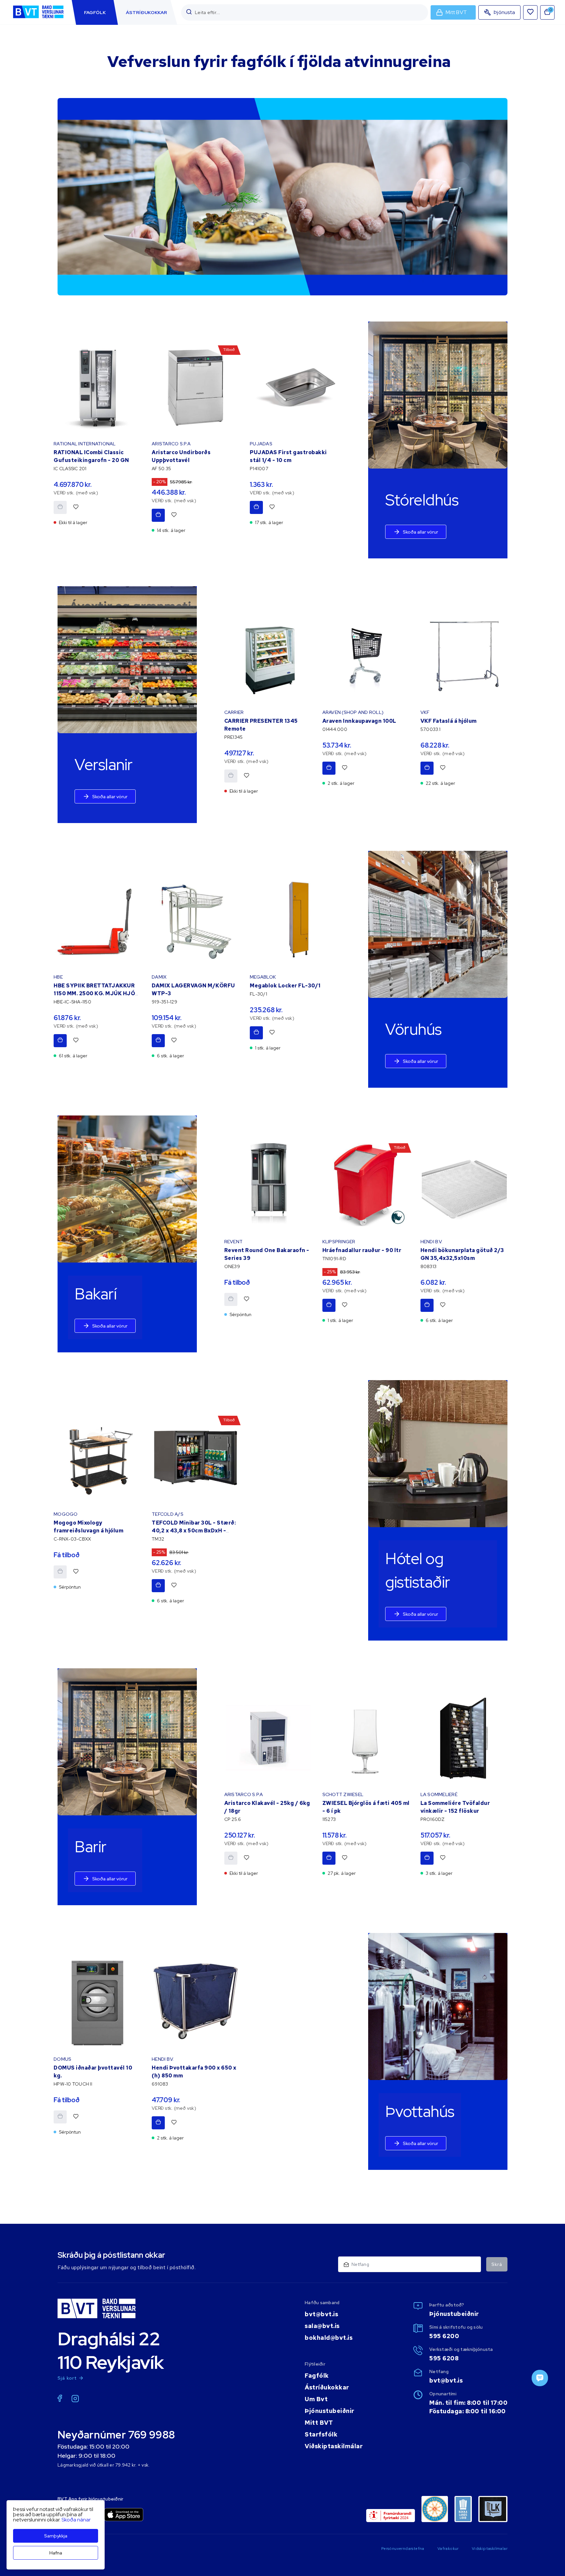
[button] (189, 12)
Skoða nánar (76, 2520)
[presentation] (95, 12)
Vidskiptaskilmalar (490, 2549)
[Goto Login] (530, 12)
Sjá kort (67, 2378)
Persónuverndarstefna (403, 2549)
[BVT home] (38, 19)
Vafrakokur (448, 2549)
